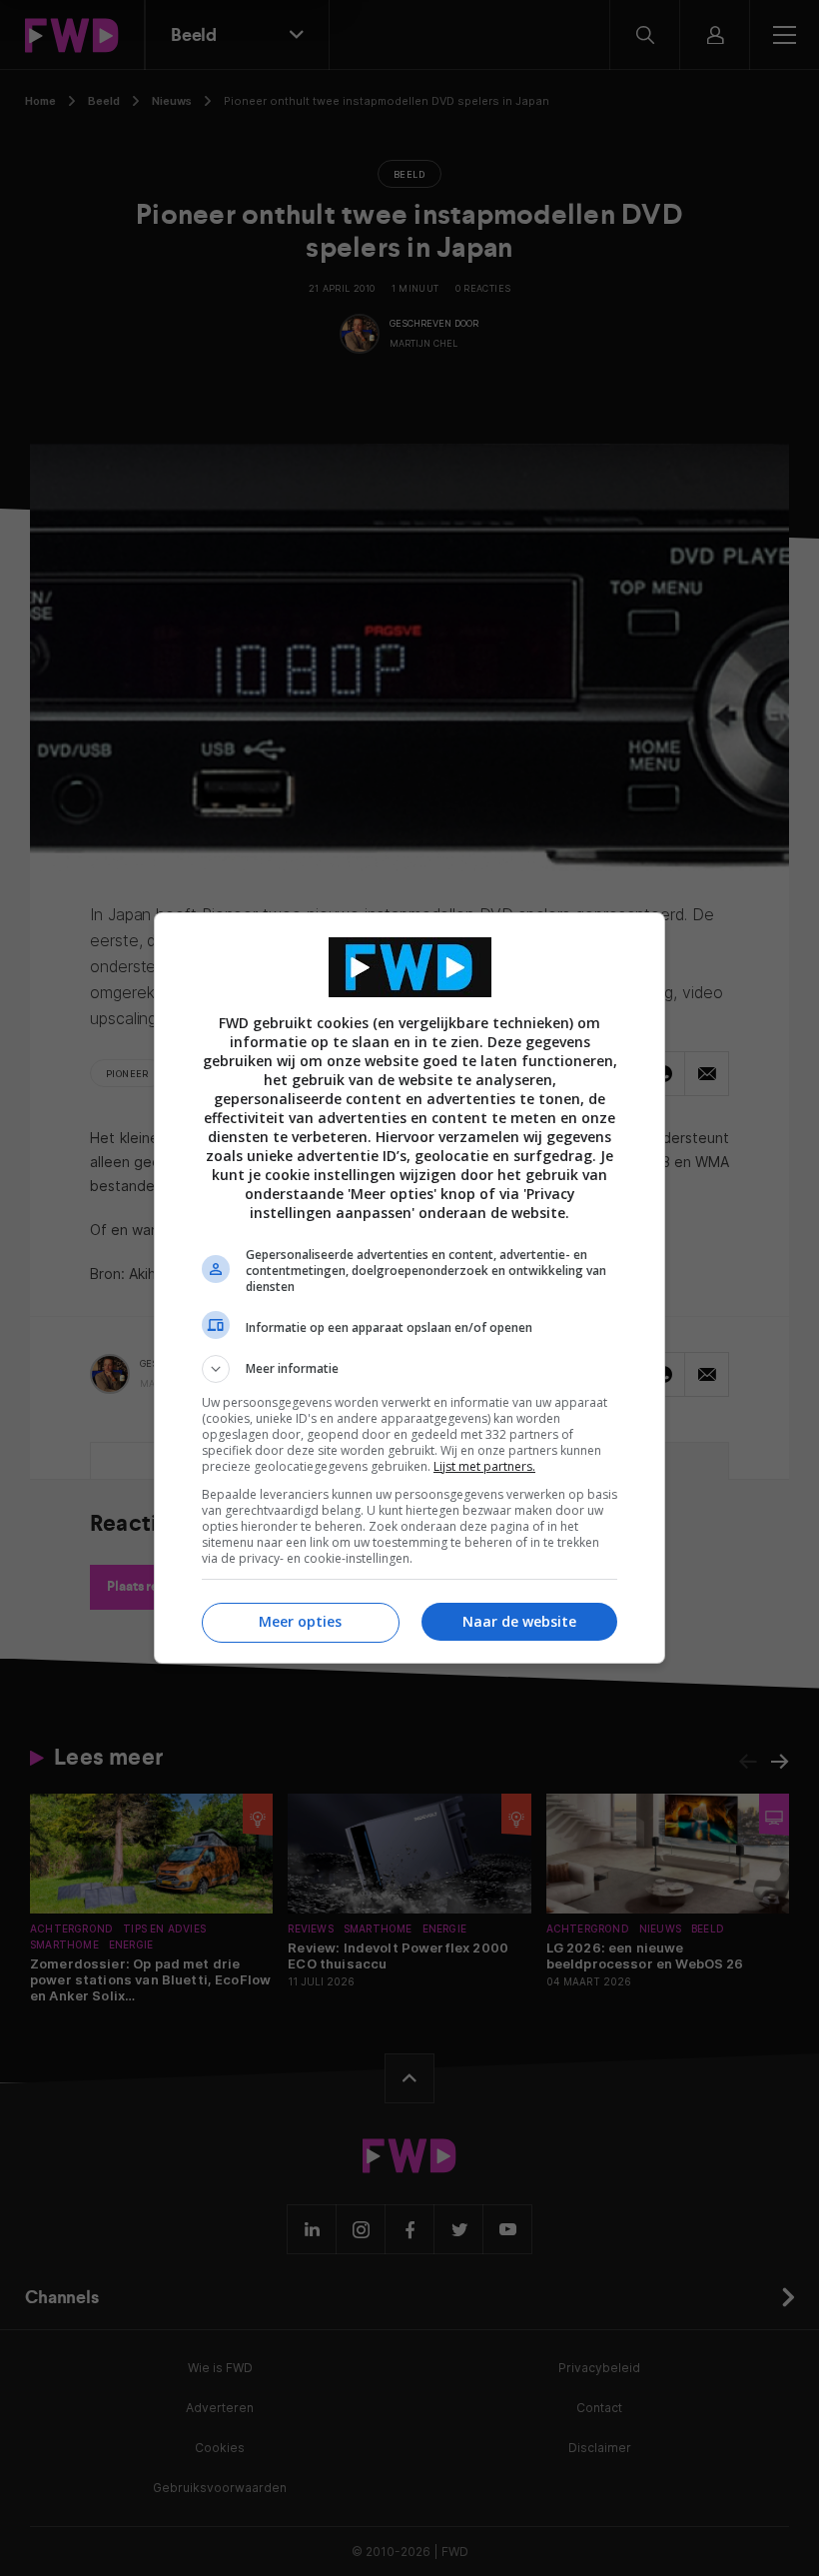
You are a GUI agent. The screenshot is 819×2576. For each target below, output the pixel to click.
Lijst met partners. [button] (484, 1466)
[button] (409, 1369)
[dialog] (409, 1288)
